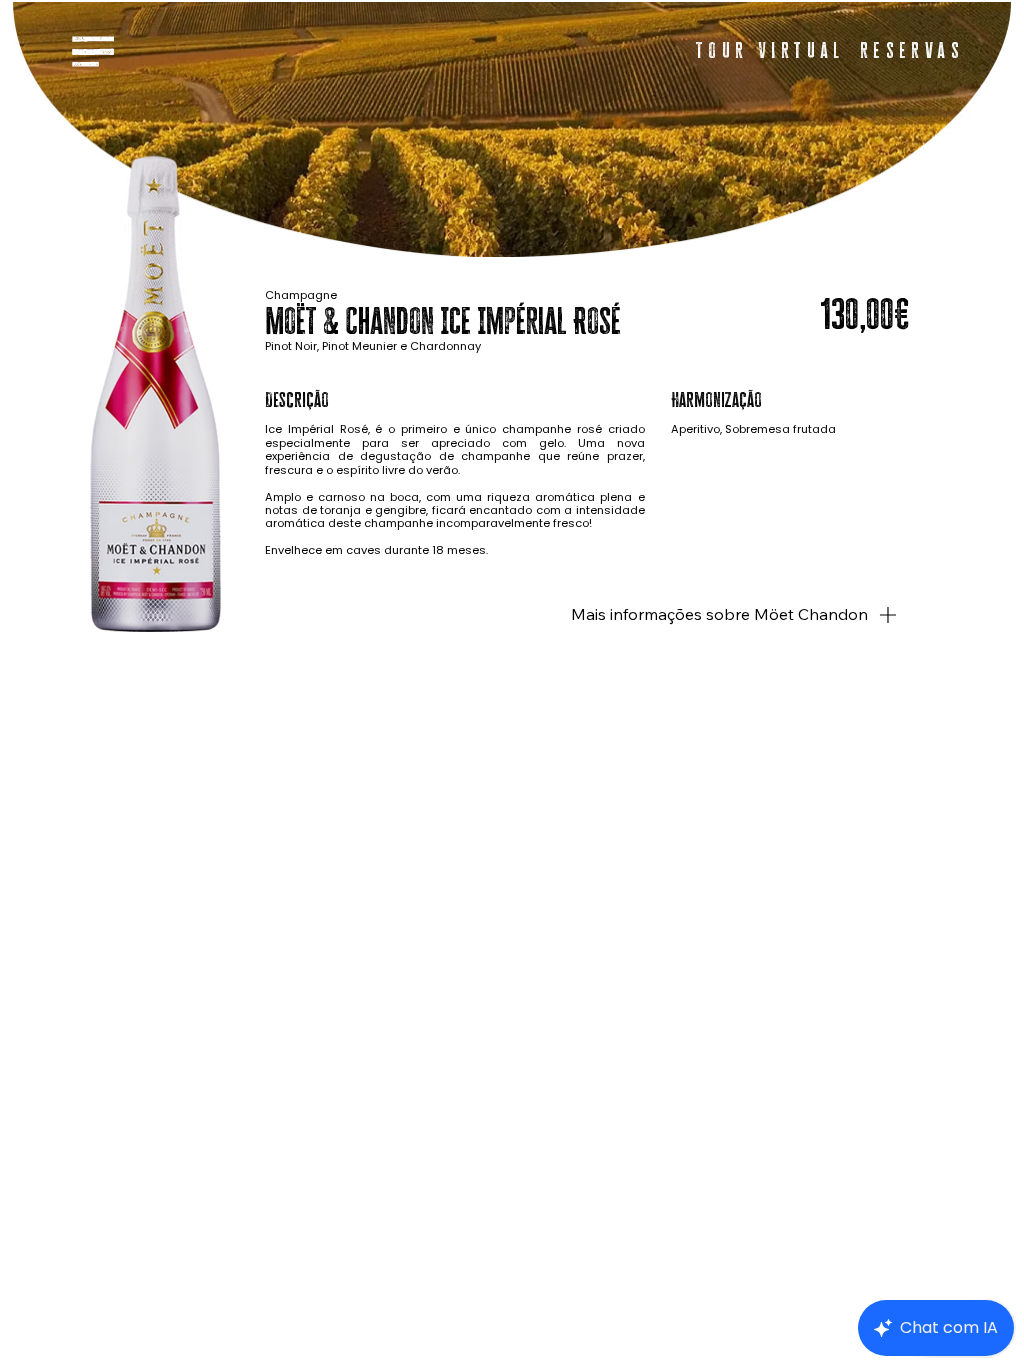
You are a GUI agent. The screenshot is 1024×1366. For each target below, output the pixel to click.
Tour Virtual (770, 50)
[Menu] (93, 51)
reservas (912, 50)
